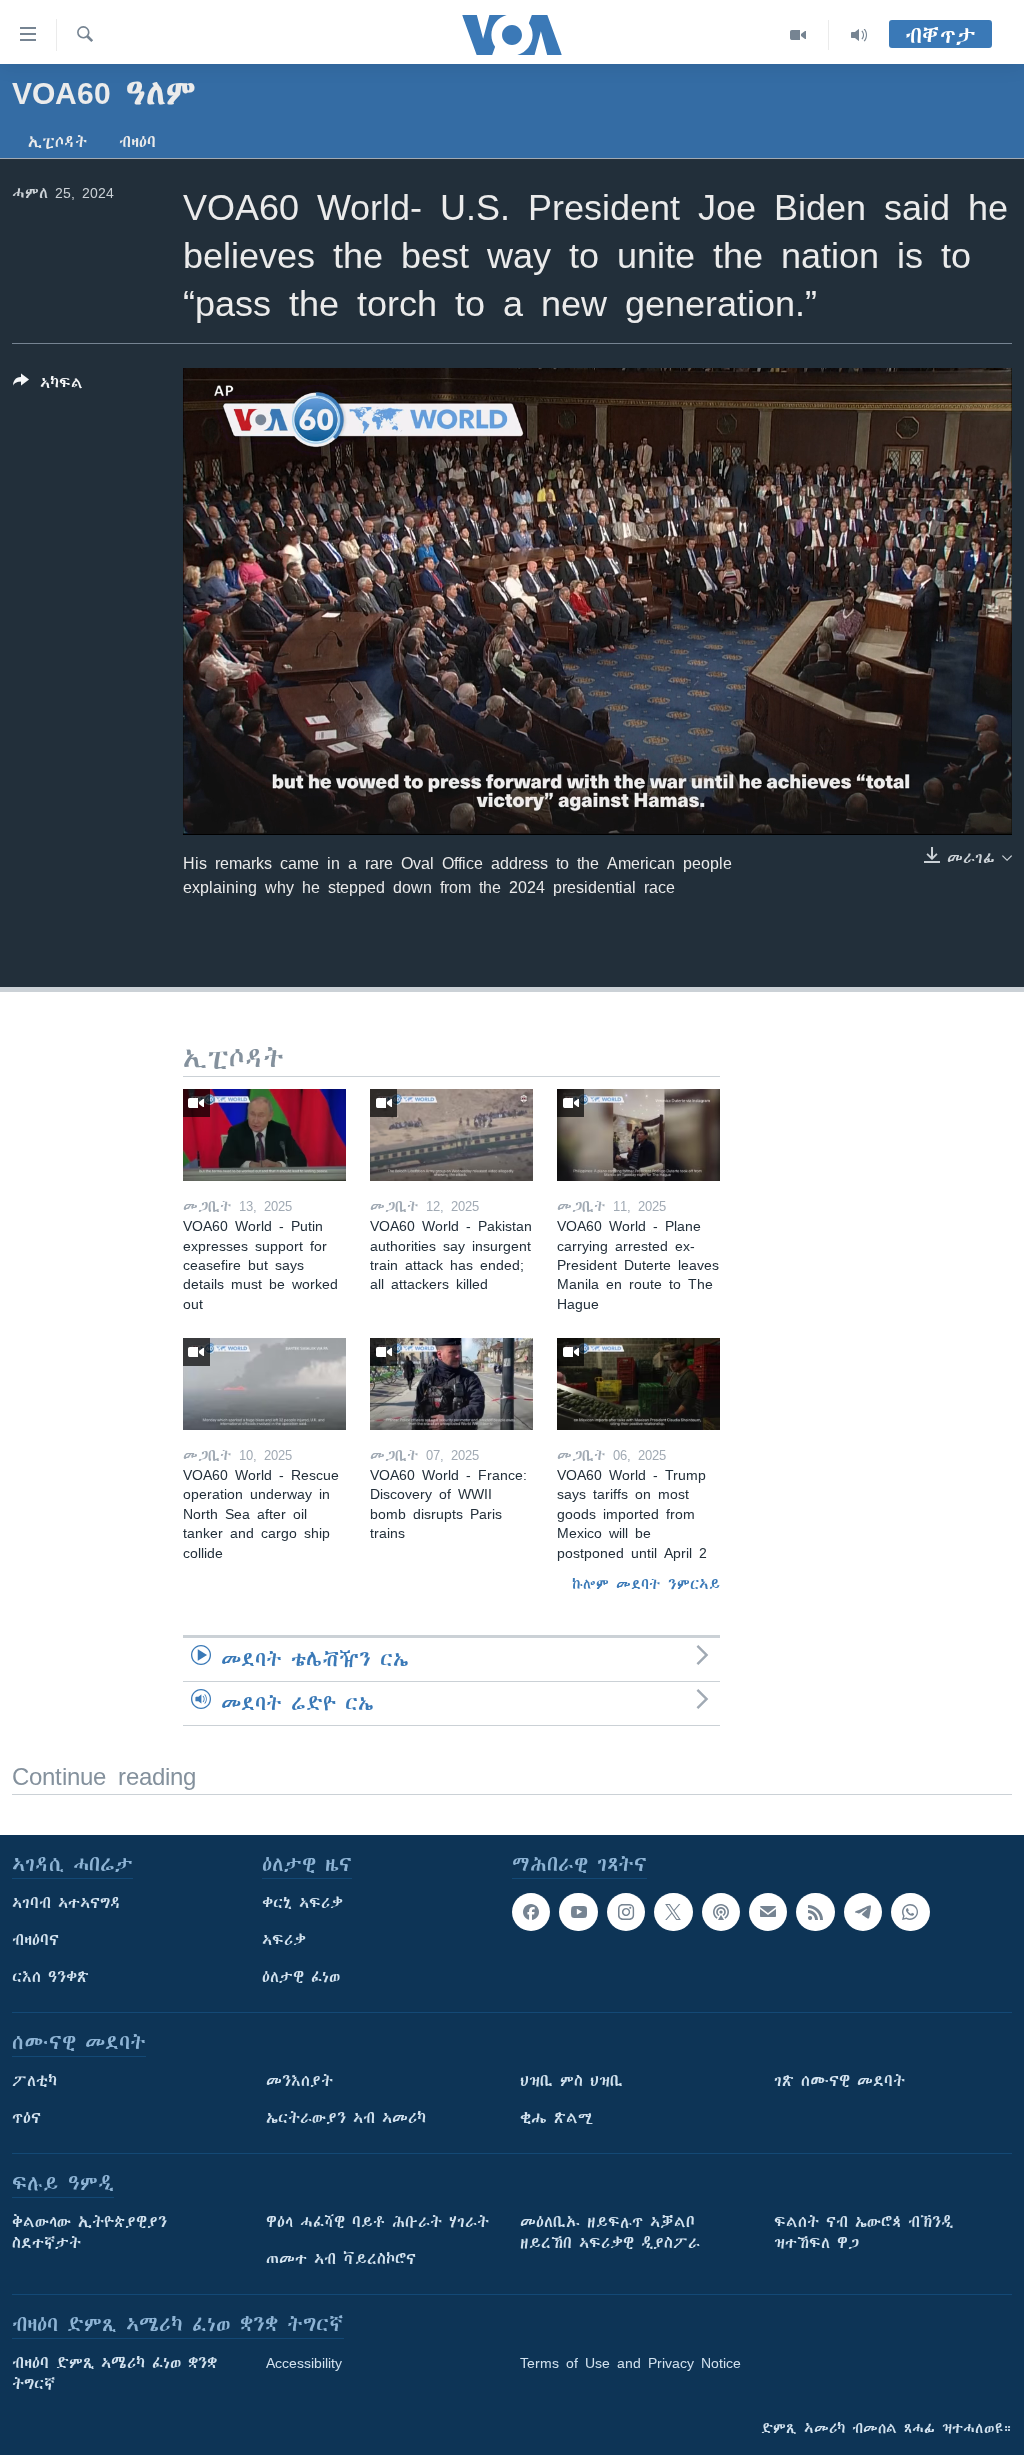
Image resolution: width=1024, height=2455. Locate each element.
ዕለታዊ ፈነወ (301, 1977)
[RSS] (815, 1912)
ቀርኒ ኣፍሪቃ (302, 1903)
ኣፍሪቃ (284, 1940)
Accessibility (304, 2363)
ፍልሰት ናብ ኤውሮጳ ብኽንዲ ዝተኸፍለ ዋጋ (863, 2232)
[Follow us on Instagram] (626, 1912)
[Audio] (859, 35)
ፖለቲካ (34, 2081)
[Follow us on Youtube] (578, 1912)
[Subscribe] (768, 1912)
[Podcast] (721, 1912)
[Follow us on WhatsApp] (910, 1912)
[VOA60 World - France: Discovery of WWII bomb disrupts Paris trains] (451, 1384)
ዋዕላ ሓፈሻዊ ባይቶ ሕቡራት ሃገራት (377, 2222)
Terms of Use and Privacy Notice (630, 2363)
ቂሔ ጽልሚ (556, 2118)
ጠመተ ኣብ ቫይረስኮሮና (341, 2259)
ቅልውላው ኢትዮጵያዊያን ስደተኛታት (89, 2232)
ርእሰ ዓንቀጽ (50, 1977)
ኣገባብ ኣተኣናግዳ (66, 1903)
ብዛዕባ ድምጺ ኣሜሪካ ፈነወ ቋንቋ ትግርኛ (114, 2373)
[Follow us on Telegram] (863, 1912)
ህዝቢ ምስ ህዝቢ (571, 2081)
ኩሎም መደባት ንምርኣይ (646, 1584)
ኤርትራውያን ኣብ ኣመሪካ (346, 2118)
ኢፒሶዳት (57, 142)
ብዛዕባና (35, 1940)
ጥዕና (26, 2118)
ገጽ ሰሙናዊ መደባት (839, 2081)
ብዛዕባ (137, 142)
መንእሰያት (299, 2081)
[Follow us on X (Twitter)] (673, 1912)
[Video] (798, 35)
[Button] (48, 386)
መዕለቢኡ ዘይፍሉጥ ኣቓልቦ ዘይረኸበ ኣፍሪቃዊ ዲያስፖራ (610, 2232)
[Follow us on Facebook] (531, 1912)
